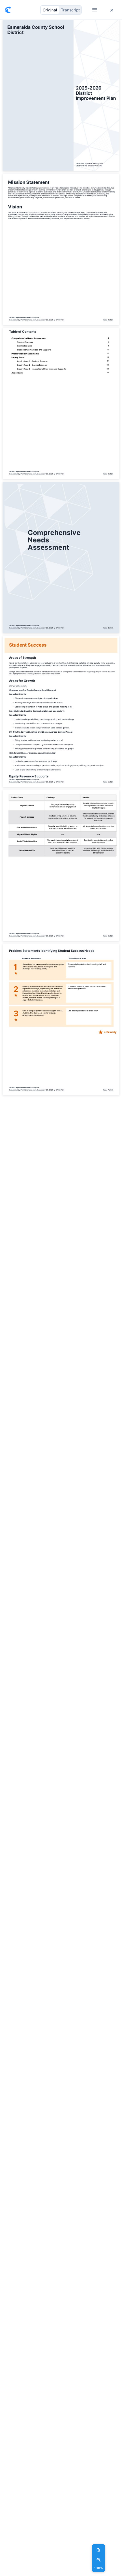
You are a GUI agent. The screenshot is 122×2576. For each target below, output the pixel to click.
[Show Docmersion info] (8, 10)
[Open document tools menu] (95, 10)
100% (98, 2568)
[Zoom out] (99, 2560)
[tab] (50, 10)
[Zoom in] (99, 2550)
